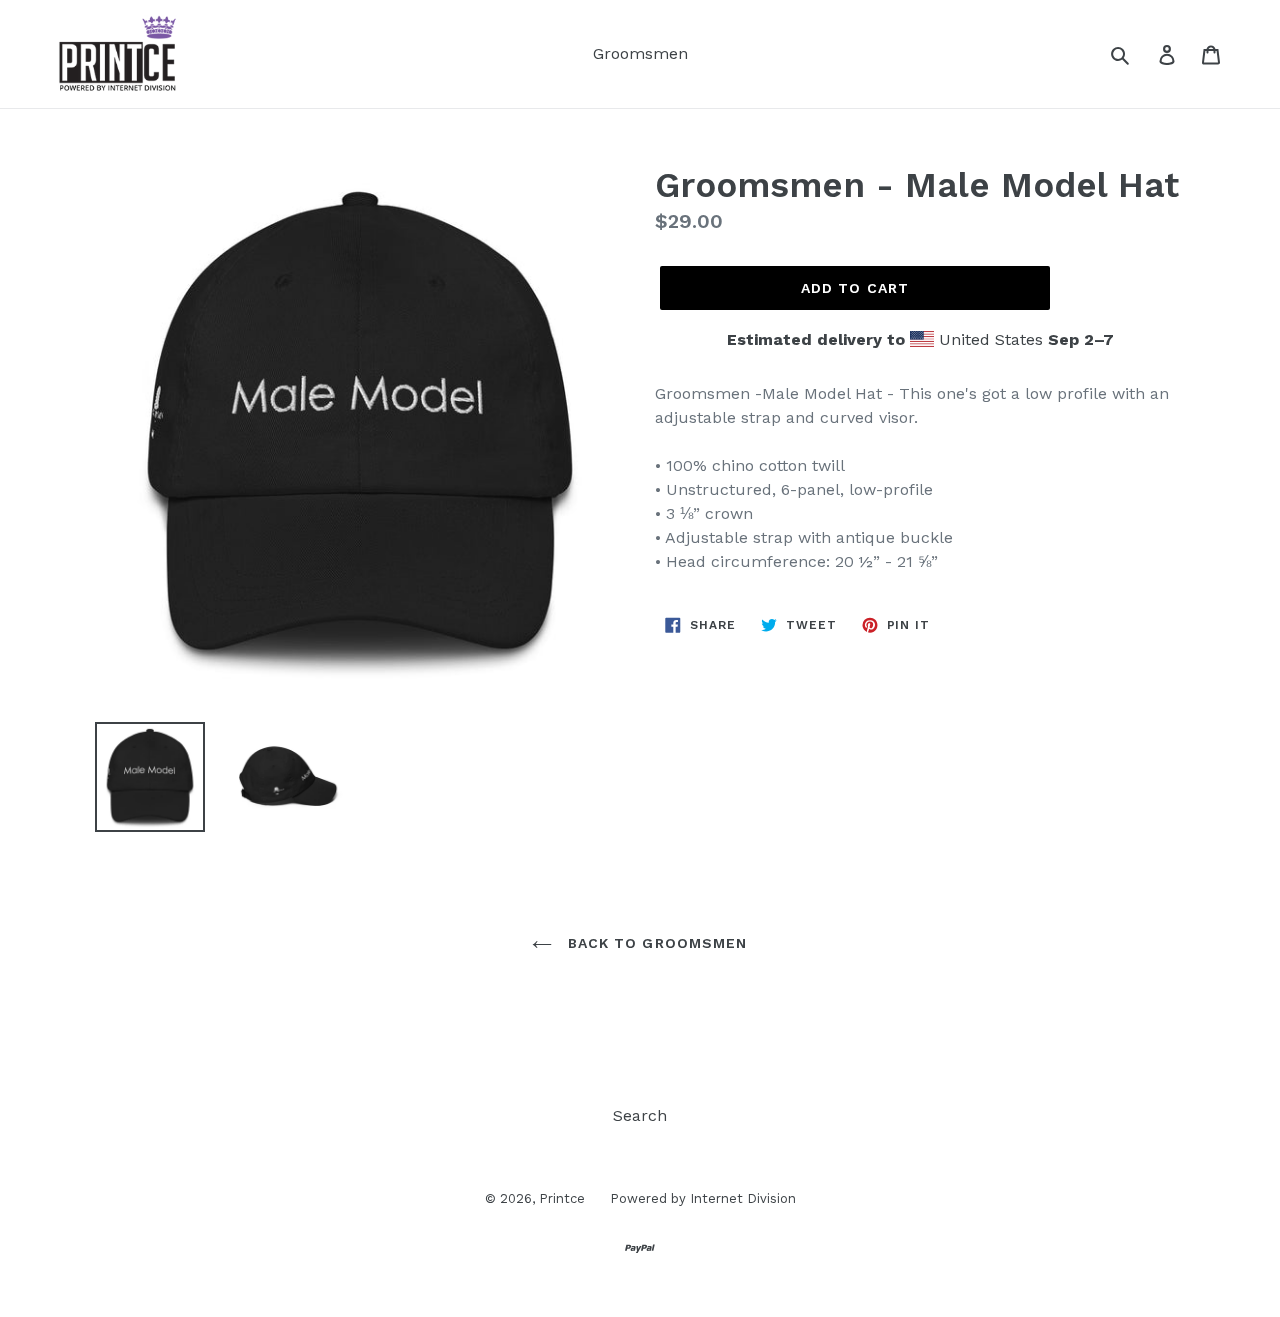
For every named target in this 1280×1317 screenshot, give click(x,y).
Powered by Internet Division (703, 1198)
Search (640, 1115)
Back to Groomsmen (654, 943)
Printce (562, 1198)
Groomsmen (640, 53)
